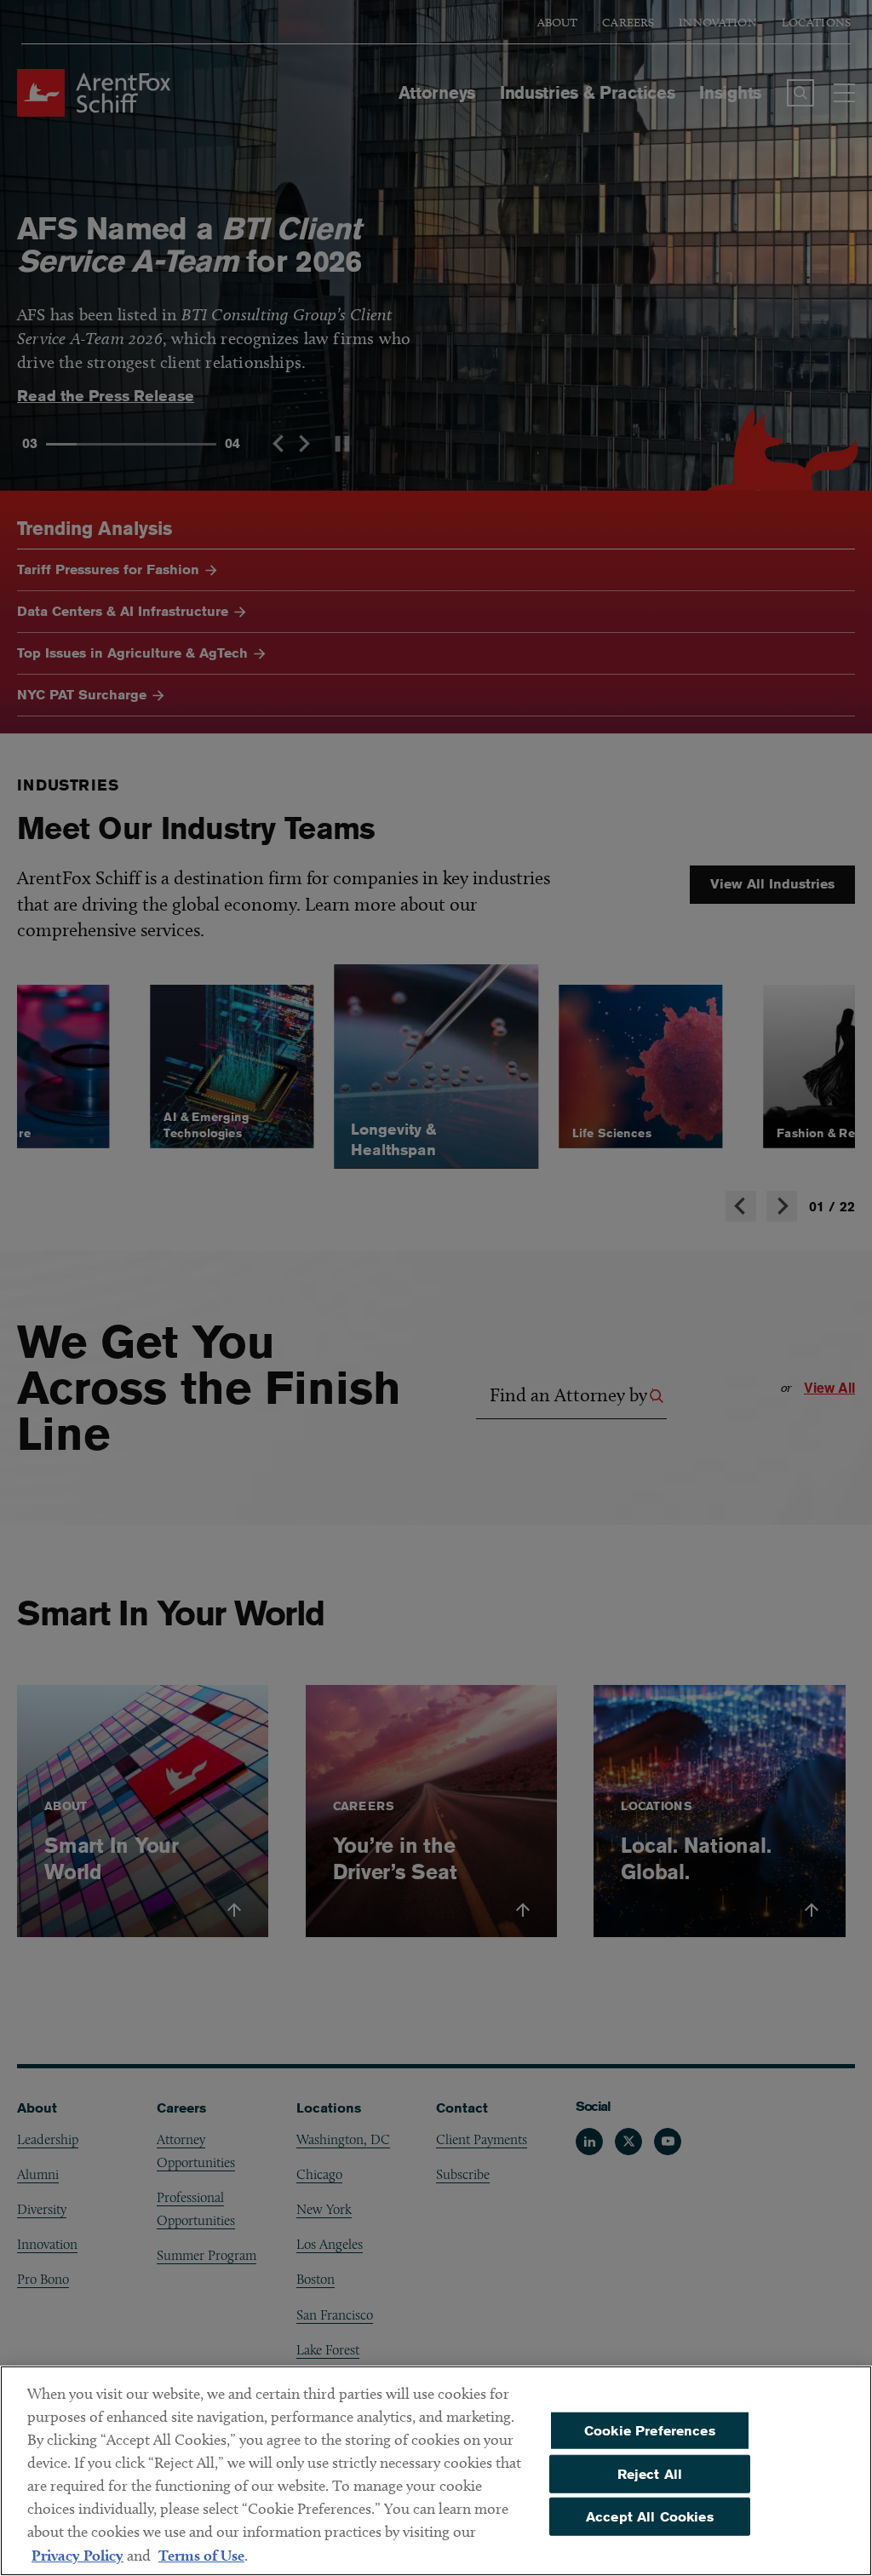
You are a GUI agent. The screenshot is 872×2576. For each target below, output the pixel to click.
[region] (436, 2471)
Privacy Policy (77, 2555)
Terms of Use (201, 2555)
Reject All (650, 2473)
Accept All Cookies (650, 2517)
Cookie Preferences (650, 2430)
